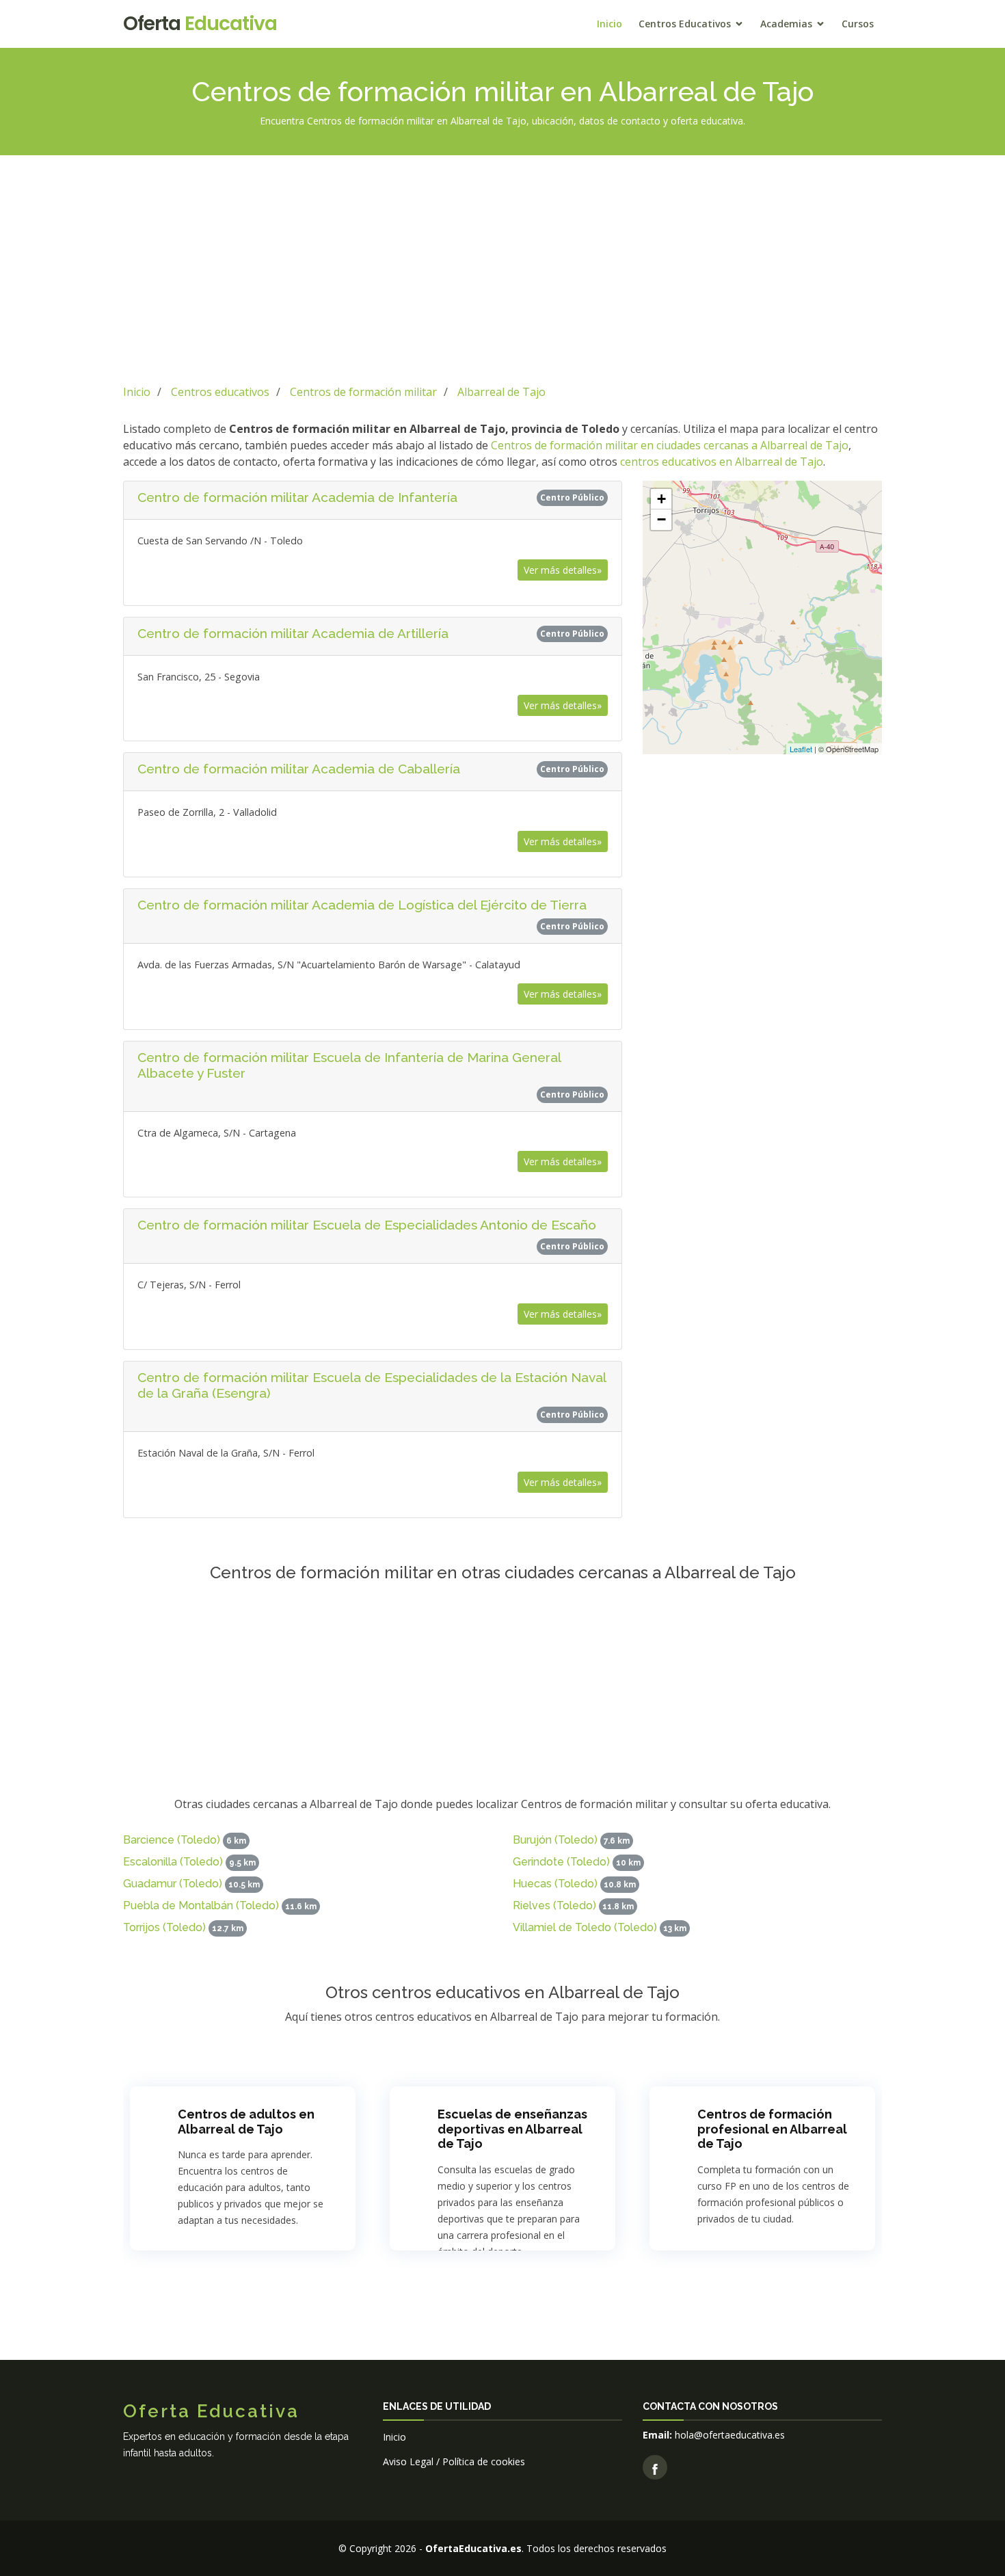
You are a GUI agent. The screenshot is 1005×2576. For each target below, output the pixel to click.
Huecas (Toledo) (555, 1884)
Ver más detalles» (563, 570)
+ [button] (661, 499)
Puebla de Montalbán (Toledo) (201, 1906)
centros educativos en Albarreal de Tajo (722, 462)
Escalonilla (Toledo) (173, 1862)
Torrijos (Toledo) (164, 1927)
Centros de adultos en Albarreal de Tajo (246, 2122)
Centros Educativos (685, 24)
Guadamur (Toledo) (173, 1884)
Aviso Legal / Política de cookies (454, 2461)
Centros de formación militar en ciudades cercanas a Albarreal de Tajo (670, 445)
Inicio (609, 24)
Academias (786, 24)
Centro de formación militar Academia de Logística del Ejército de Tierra (362, 905)
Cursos (858, 24)
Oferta (200, 24)
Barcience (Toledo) (172, 1840)
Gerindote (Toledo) (561, 1862)
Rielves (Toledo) (554, 1906)
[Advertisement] (502, 267)
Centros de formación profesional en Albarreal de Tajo (772, 2129)
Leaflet (801, 749)
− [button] (661, 519)
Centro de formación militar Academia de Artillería (293, 633)
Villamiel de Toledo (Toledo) (585, 1927)
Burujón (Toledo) (555, 1840)
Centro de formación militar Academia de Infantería (297, 497)
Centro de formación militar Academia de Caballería (299, 769)
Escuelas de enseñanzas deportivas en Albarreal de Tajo (512, 2129)
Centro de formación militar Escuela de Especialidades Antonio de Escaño (367, 1225)
